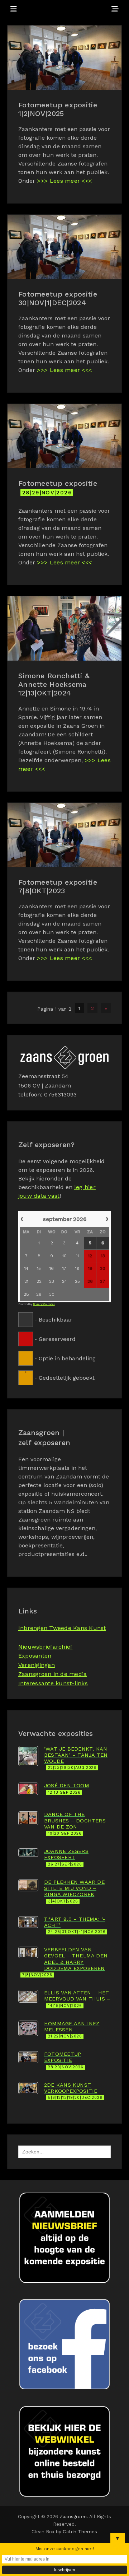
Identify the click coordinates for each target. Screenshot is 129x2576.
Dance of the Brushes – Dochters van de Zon (75, 1823)
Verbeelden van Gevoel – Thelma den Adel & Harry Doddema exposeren (65, 1962)
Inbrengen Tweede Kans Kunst (62, 1628)
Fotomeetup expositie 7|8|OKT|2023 (58, 886)
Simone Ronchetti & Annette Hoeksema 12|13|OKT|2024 (54, 684)
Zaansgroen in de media (52, 1674)
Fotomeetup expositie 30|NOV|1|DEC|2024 (58, 298)
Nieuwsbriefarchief (45, 1647)
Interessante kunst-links (53, 1683)
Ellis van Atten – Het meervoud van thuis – (77, 1999)
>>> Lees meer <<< (64, 181)
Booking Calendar (44, 1304)
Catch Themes (80, 2532)
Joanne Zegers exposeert (66, 1857)
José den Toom (67, 1788)
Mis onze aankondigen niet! (65, 2549)
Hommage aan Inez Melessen (72, 2030)
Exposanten (35, 1656)
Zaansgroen (73, 2517)
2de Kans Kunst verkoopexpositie (73, 2091)
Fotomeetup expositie (58, 487)
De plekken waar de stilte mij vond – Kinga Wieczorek (74, 1891)
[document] (64, 1297)
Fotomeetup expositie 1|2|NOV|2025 (58, 109)
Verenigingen (37, 1665)
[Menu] (14, 9)
